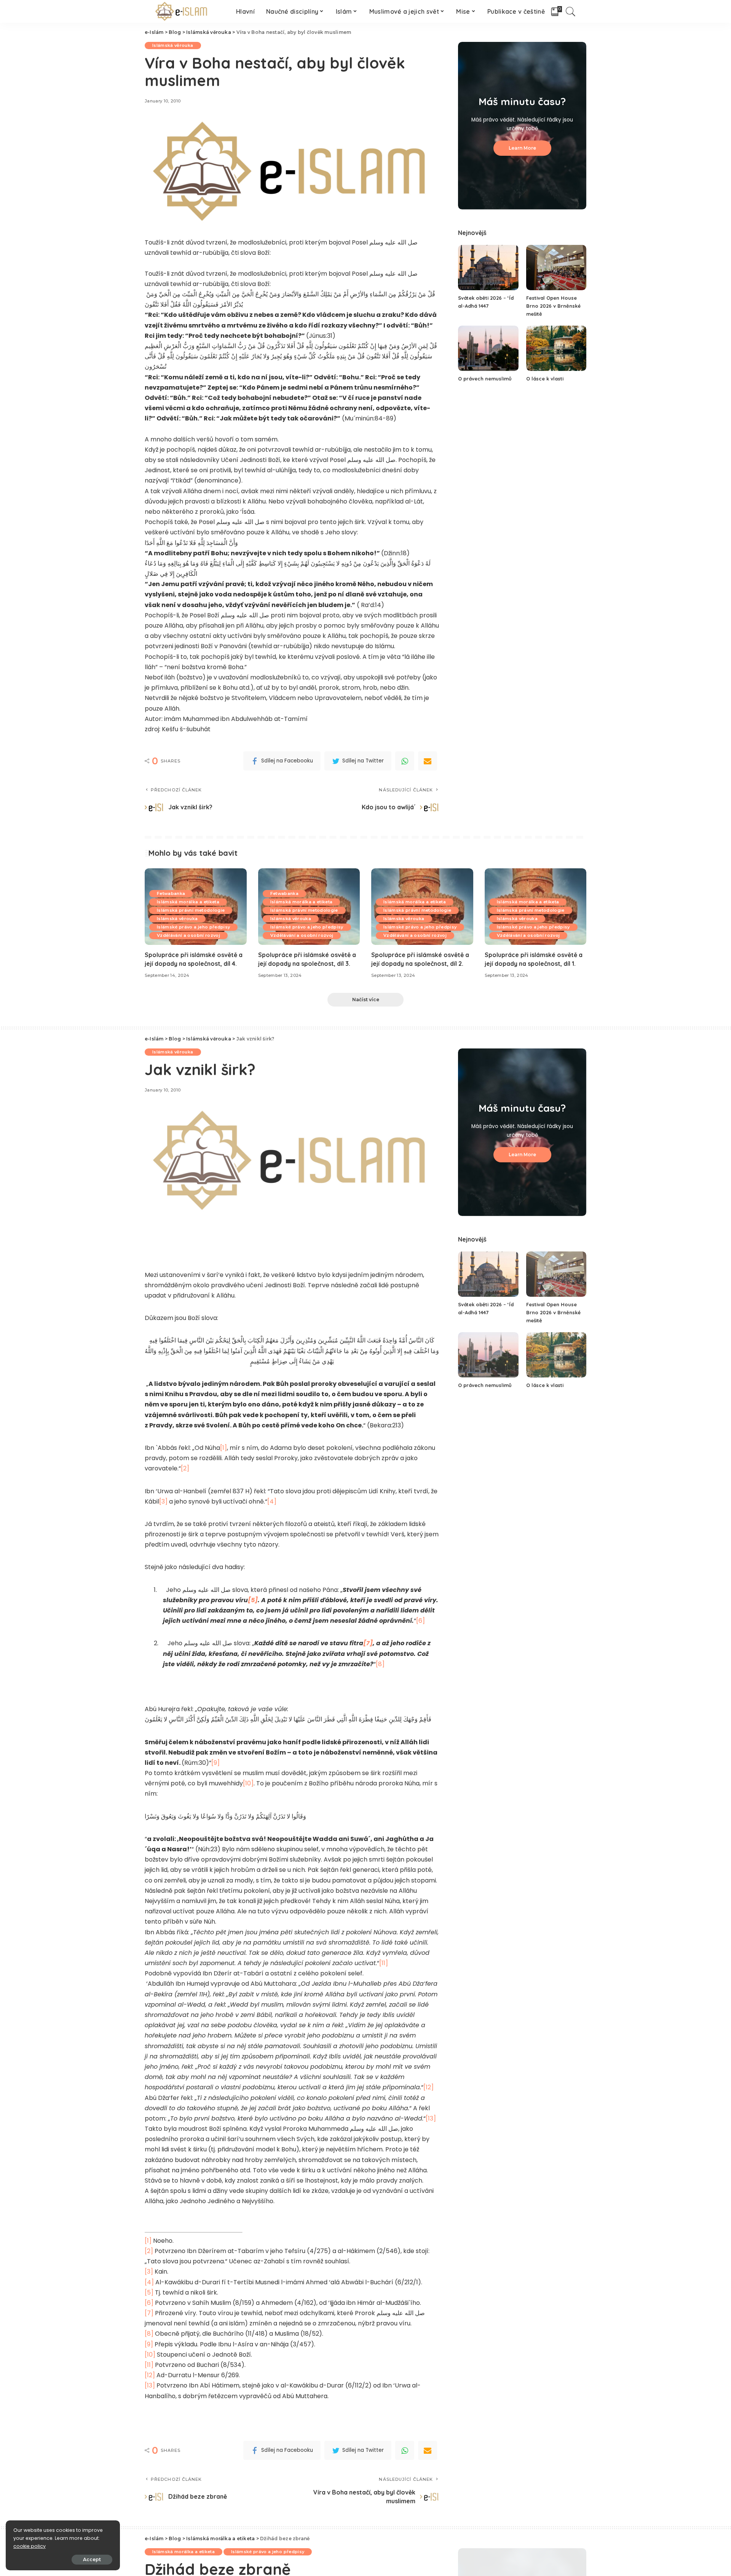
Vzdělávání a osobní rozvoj (188, 935)
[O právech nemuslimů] (488, 348)
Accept (92, 2559)
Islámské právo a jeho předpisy (193, 927)
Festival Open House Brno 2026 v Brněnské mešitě (553, 306)
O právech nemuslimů (485, 379)
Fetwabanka (171, 893)
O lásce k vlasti (545, 379)
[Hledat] (571, 11)
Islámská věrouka (173, 45)
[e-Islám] (183, 11)
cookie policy (30, 2546)
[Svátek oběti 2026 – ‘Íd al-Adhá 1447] (488, 268)
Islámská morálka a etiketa (188, 902)
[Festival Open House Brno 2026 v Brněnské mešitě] (556, 268)
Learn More (522, 148)
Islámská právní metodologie (191, 910)
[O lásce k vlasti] (556, 348)
